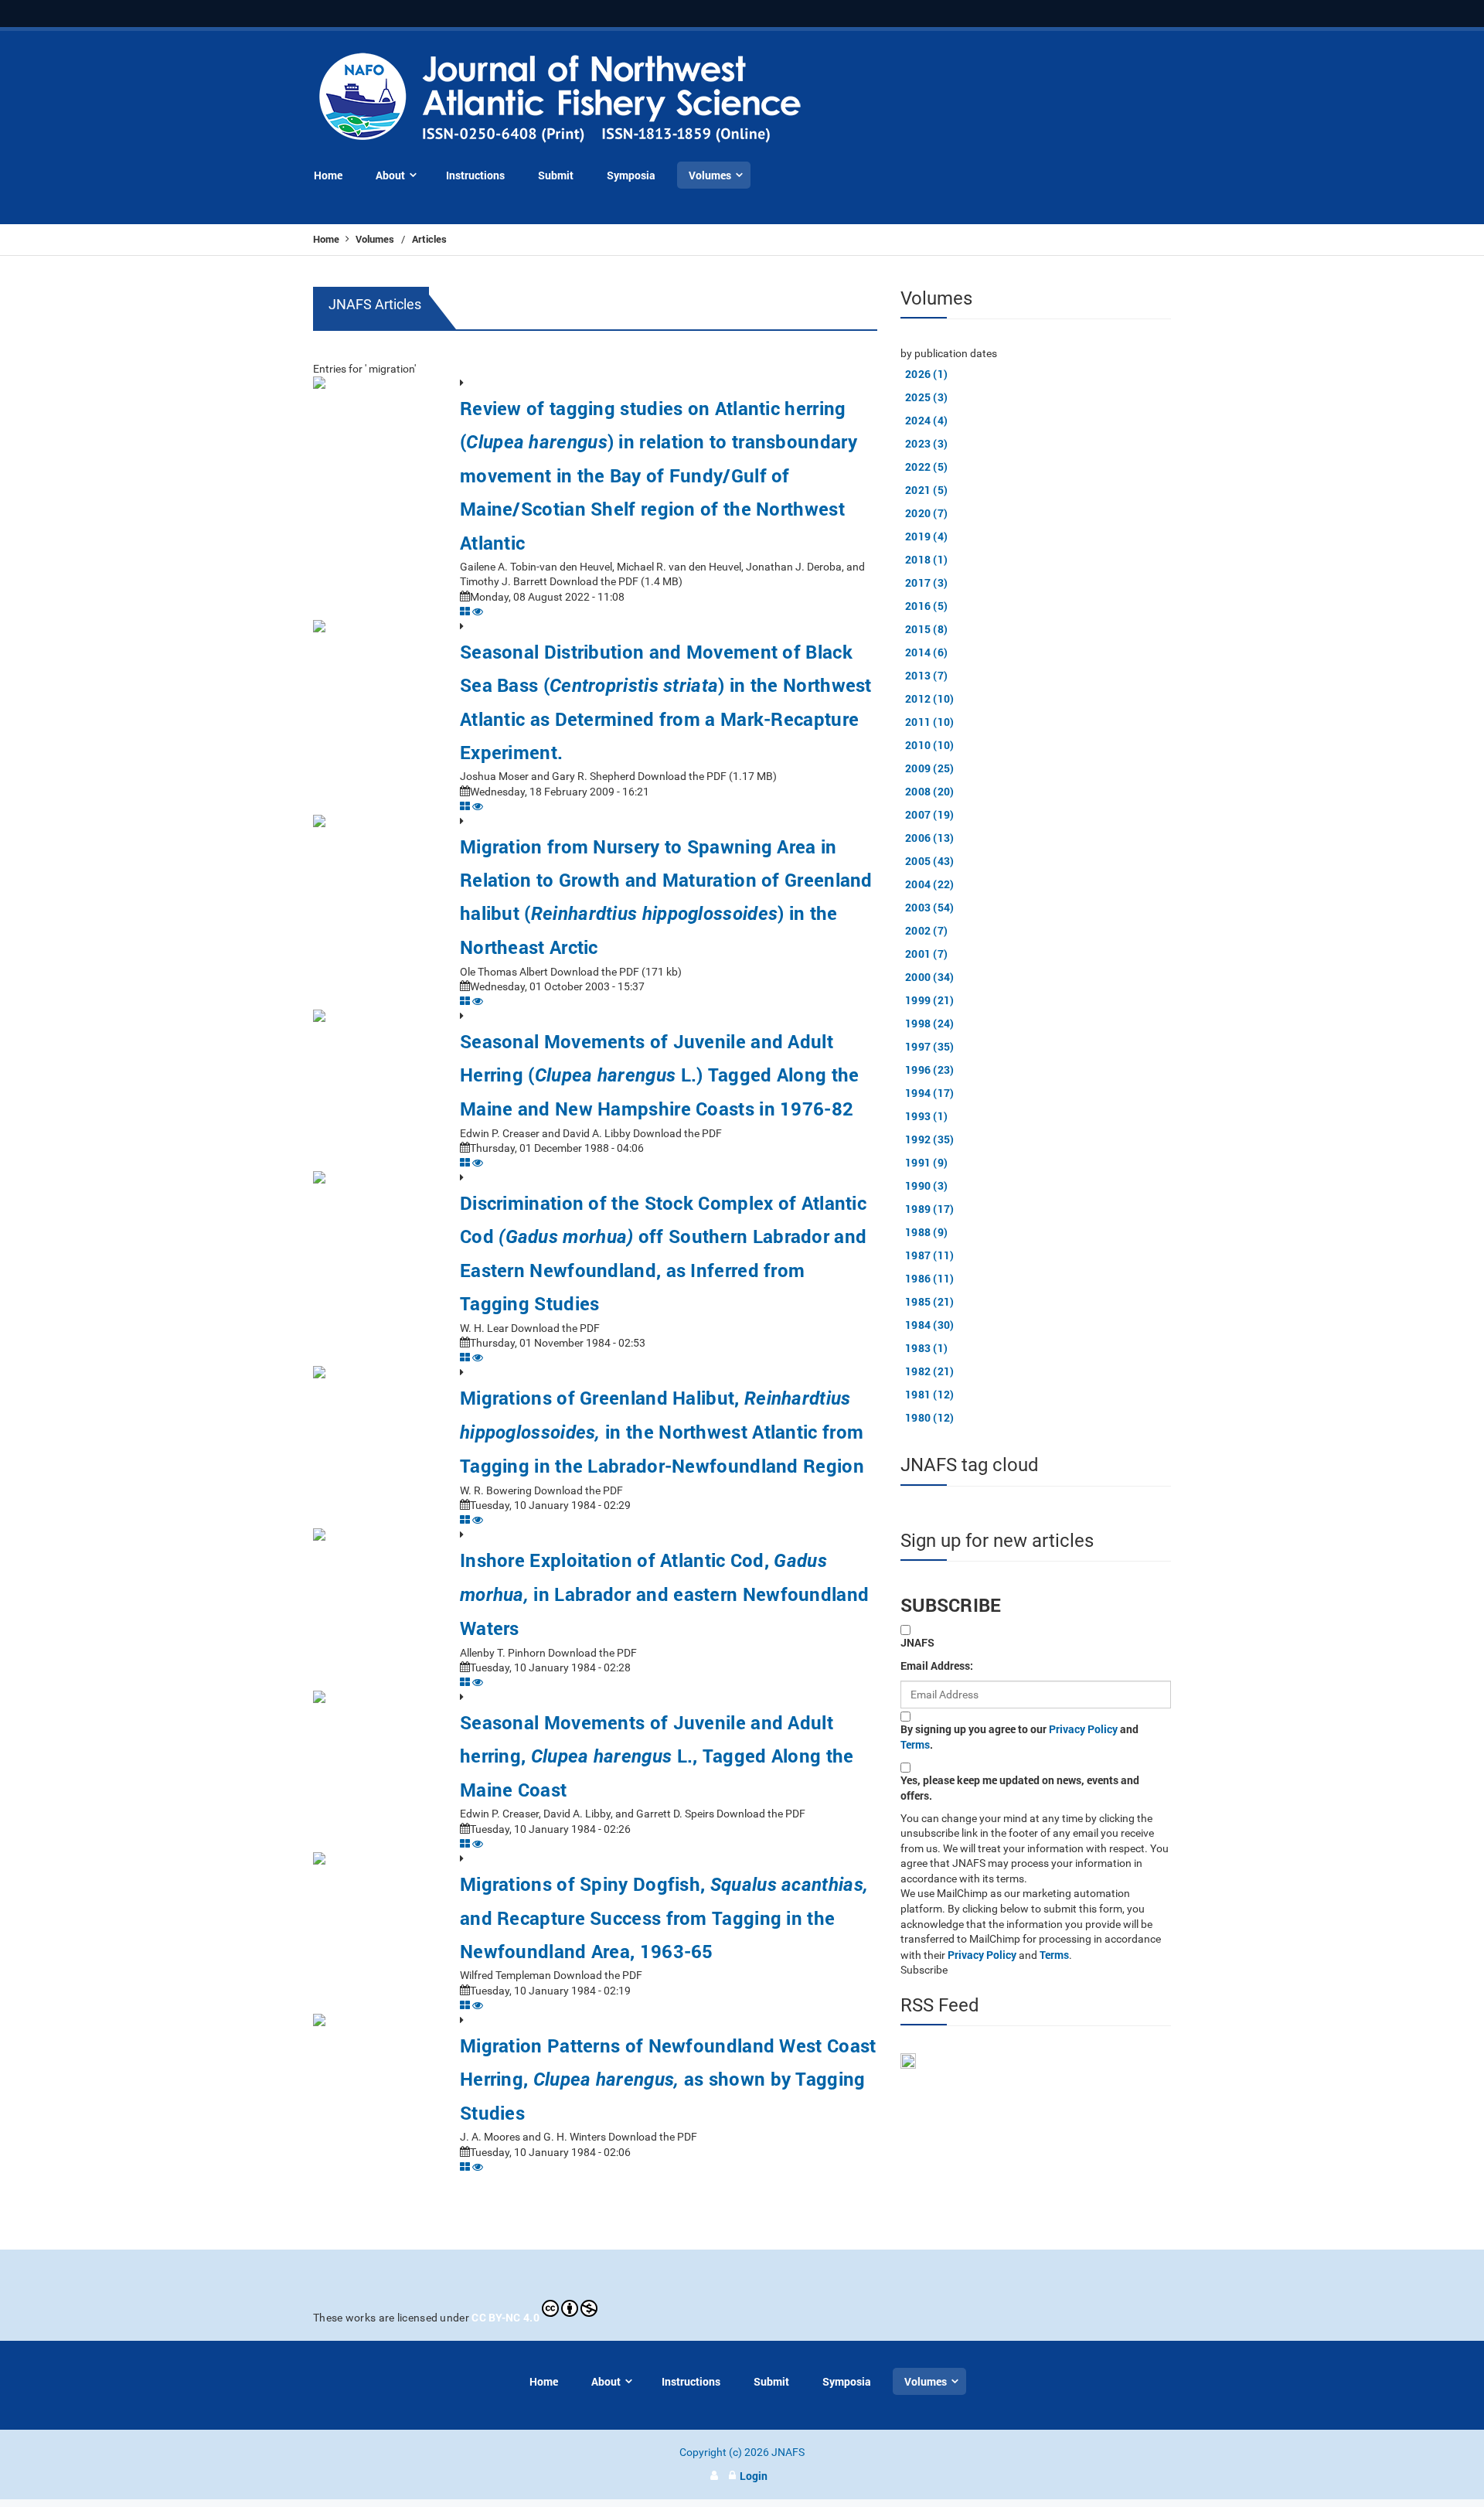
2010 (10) (930, 745)
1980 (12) (930, 1417)
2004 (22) (930, 884)
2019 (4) (926, 536)
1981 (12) (930, 1394)
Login (754, 2476)
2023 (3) (926, 443)
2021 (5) (926, 490)
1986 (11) (930, 1278)
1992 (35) (930, 1139)
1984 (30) (930, 1325)
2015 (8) (926, 629)
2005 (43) (930, 861)
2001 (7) (926, 954)
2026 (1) (926, 374)
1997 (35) (930, 1046)
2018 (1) (926, 559)
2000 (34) (930, 977)
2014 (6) (926, 652)
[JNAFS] (561, 99)
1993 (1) (926, 1116)
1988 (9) (926, 1232)
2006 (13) (930, 838)
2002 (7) (926, 930)
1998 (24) (930, 1023)
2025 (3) (926, 397)
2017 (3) (926, 582)
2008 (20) (930, 791)
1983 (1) (926, 1348)
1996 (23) (930, 1070)
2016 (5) (926, 606)
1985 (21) (930, 1301)
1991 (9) (926, 1162)
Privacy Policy (1083, 1729)
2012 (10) (930, 698)
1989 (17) (930, 1209)
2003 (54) (930, 907)
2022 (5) (926, 467)
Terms (915, 1744)
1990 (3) (926, 1185)
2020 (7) (926, 513)
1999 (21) (930, 1000)
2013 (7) (926, 675)
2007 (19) (930, 814)
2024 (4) (926, 420)
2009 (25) (930, 768)
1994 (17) (930, 1093)
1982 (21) (930, 1371)
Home (327, 239)
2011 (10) (930, 722)
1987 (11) (930, 1255)
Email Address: (937, 1666)
